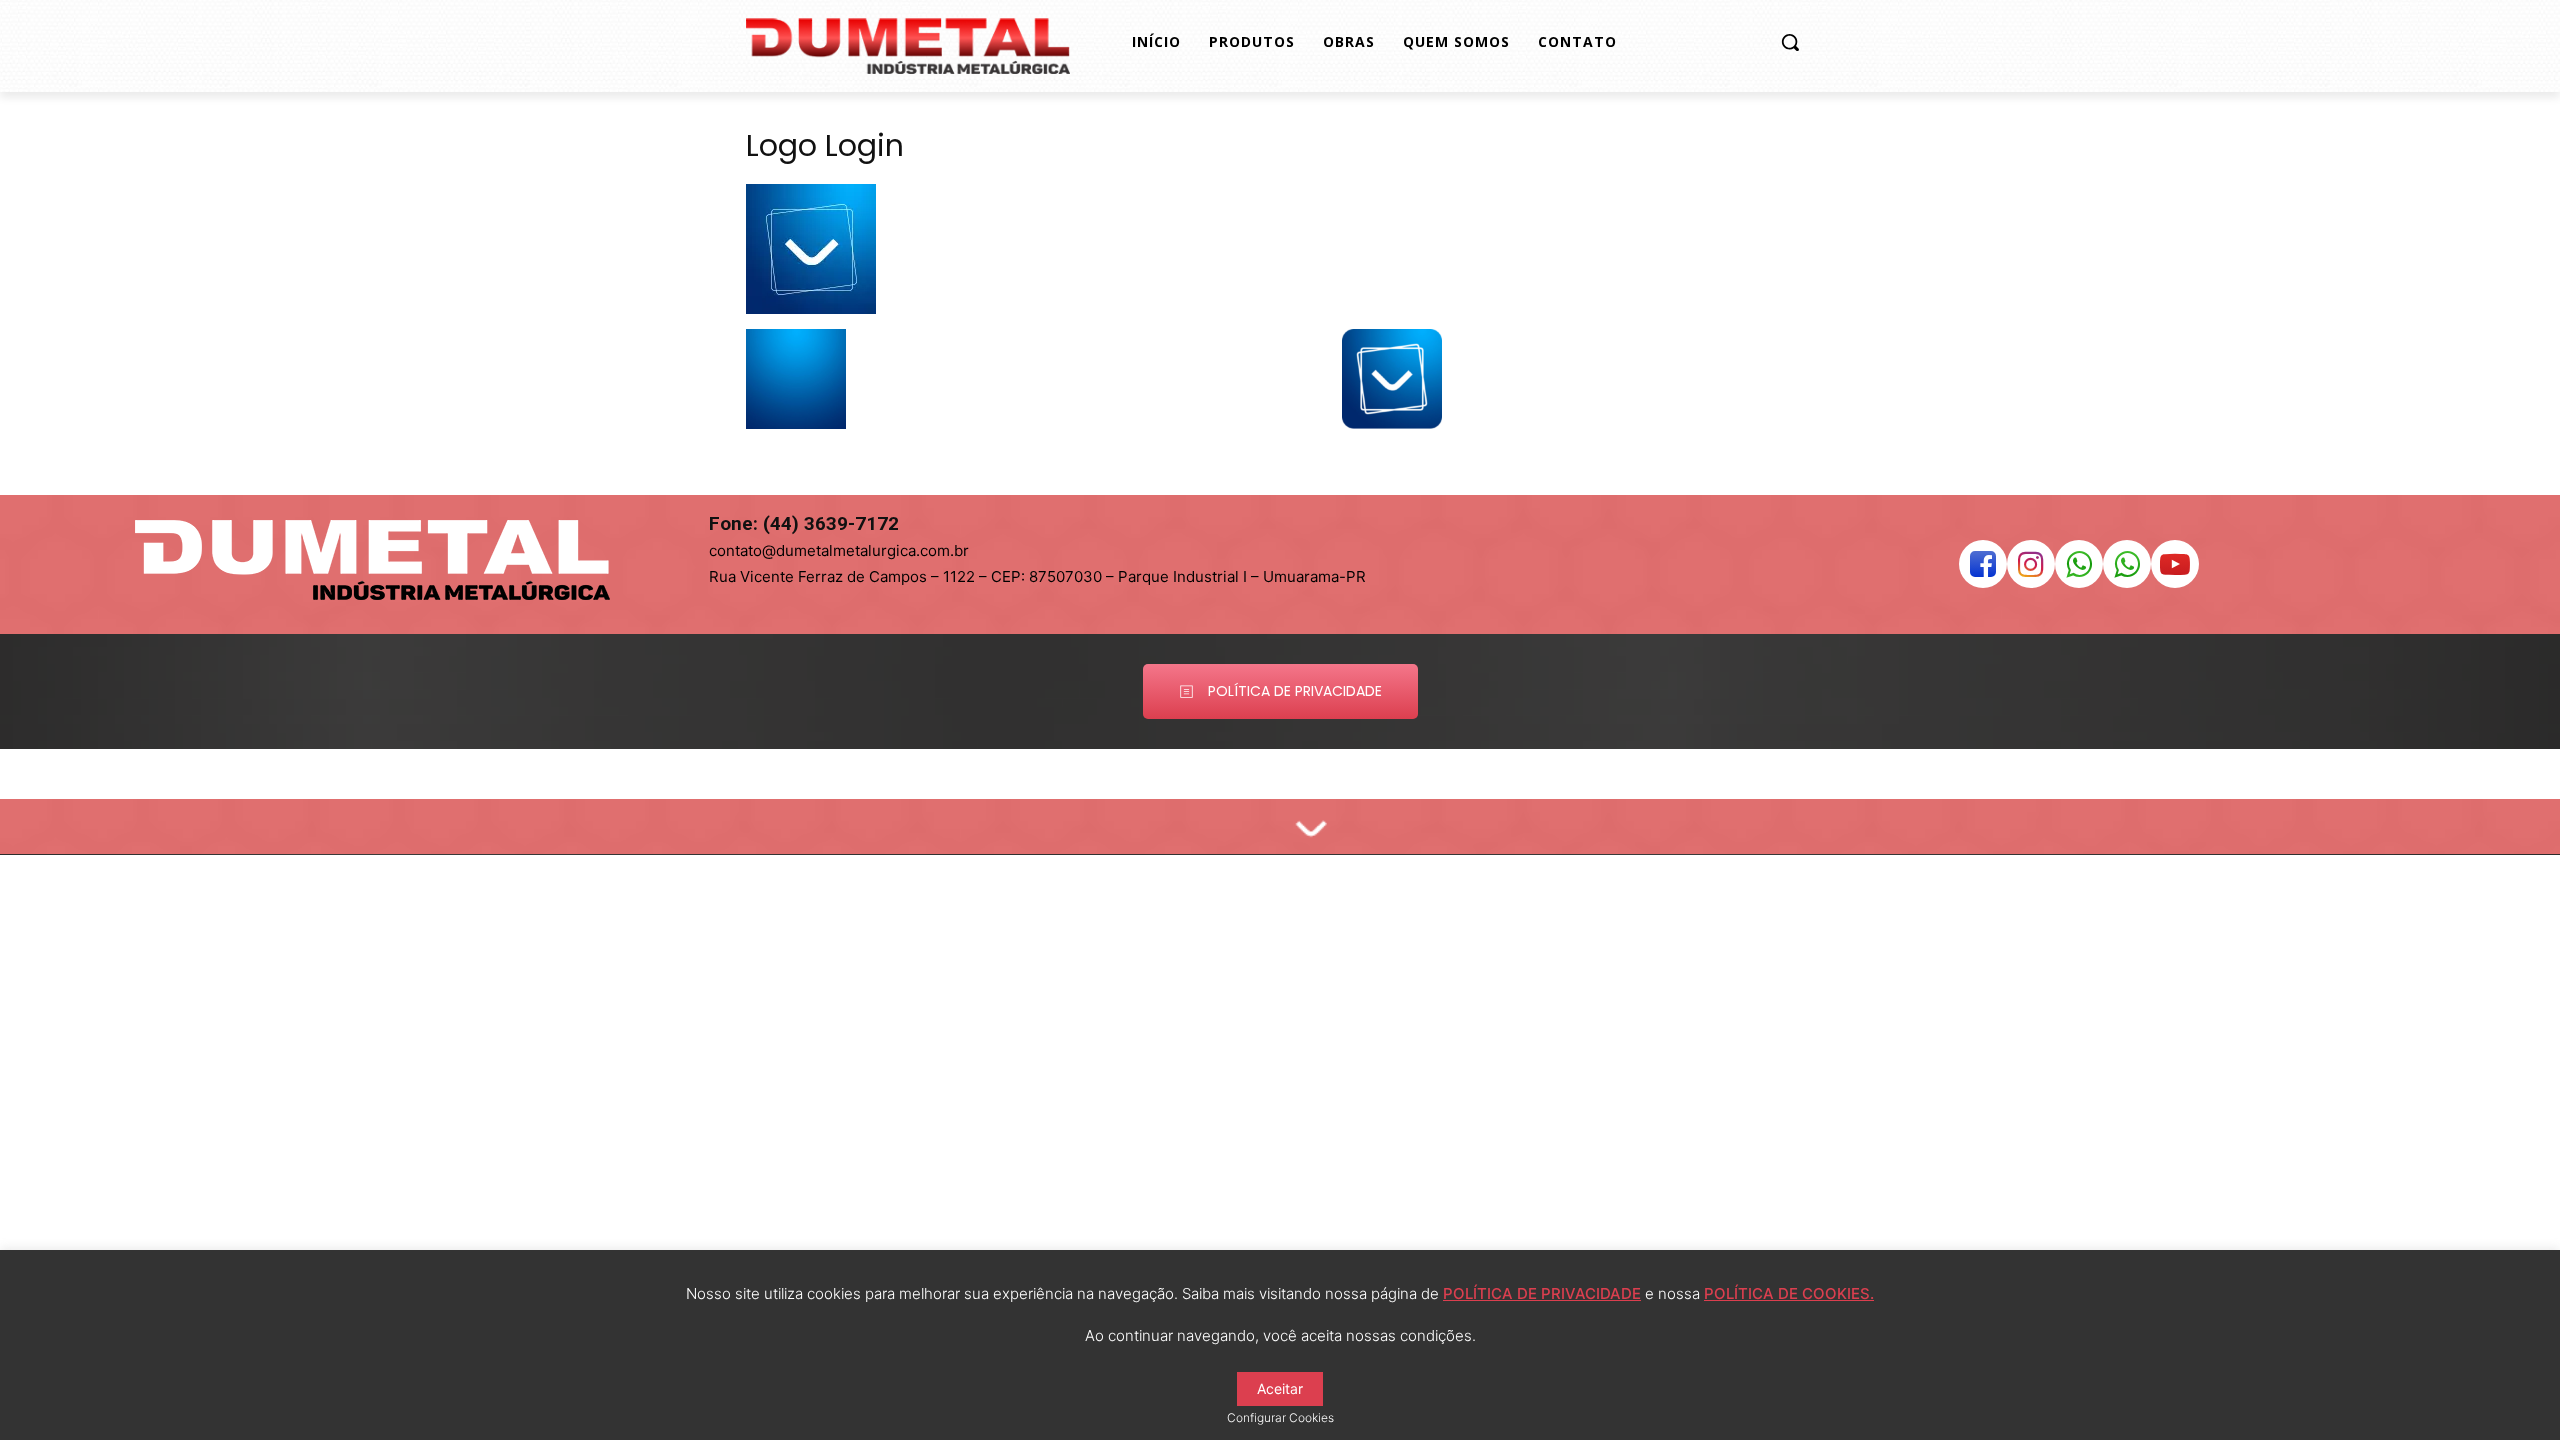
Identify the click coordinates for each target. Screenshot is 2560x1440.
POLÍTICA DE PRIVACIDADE (1542, 1293)
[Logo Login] (811, 308)
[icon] (1983, 569)
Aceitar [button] (1280, 1388)
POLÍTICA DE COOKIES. (1789, 1293)
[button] (1790, 42)
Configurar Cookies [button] (1280, 1417)
